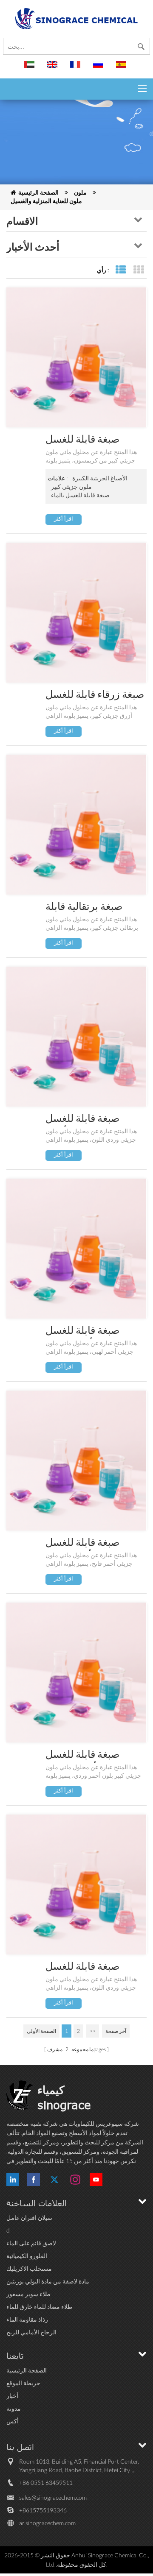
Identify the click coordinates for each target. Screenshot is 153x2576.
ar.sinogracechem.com (47, 2523)
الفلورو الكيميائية (27, 2256)
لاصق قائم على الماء (31, 2243)
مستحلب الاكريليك (29, 2268)
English (54, 68)
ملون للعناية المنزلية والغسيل (46, 201)
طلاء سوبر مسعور (28, 2294)
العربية (31, 68)
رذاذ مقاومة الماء (27, 2319)
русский (99, 68)
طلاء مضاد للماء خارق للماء (39, 2307)
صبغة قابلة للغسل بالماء (80, 495)
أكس (13, 2421)
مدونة (14, 2408)
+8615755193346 (43, 2510)
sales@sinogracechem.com (53, 2497)
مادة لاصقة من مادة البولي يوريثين (48, 2281)
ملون (80, 192)
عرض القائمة (120, 270)
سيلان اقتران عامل (29, 2218)
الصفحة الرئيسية (38, 192)
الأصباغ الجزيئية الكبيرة (100, 478)
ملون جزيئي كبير (71, 486)
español (122, 68)
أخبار (12, 2396)
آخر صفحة (116, 2031)
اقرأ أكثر (64, 519)
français (76, 68)
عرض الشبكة (138, 270)
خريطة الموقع (23, 2383)
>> (93, 2031)
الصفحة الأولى (41, 2031)
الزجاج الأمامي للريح (31, 2332)
